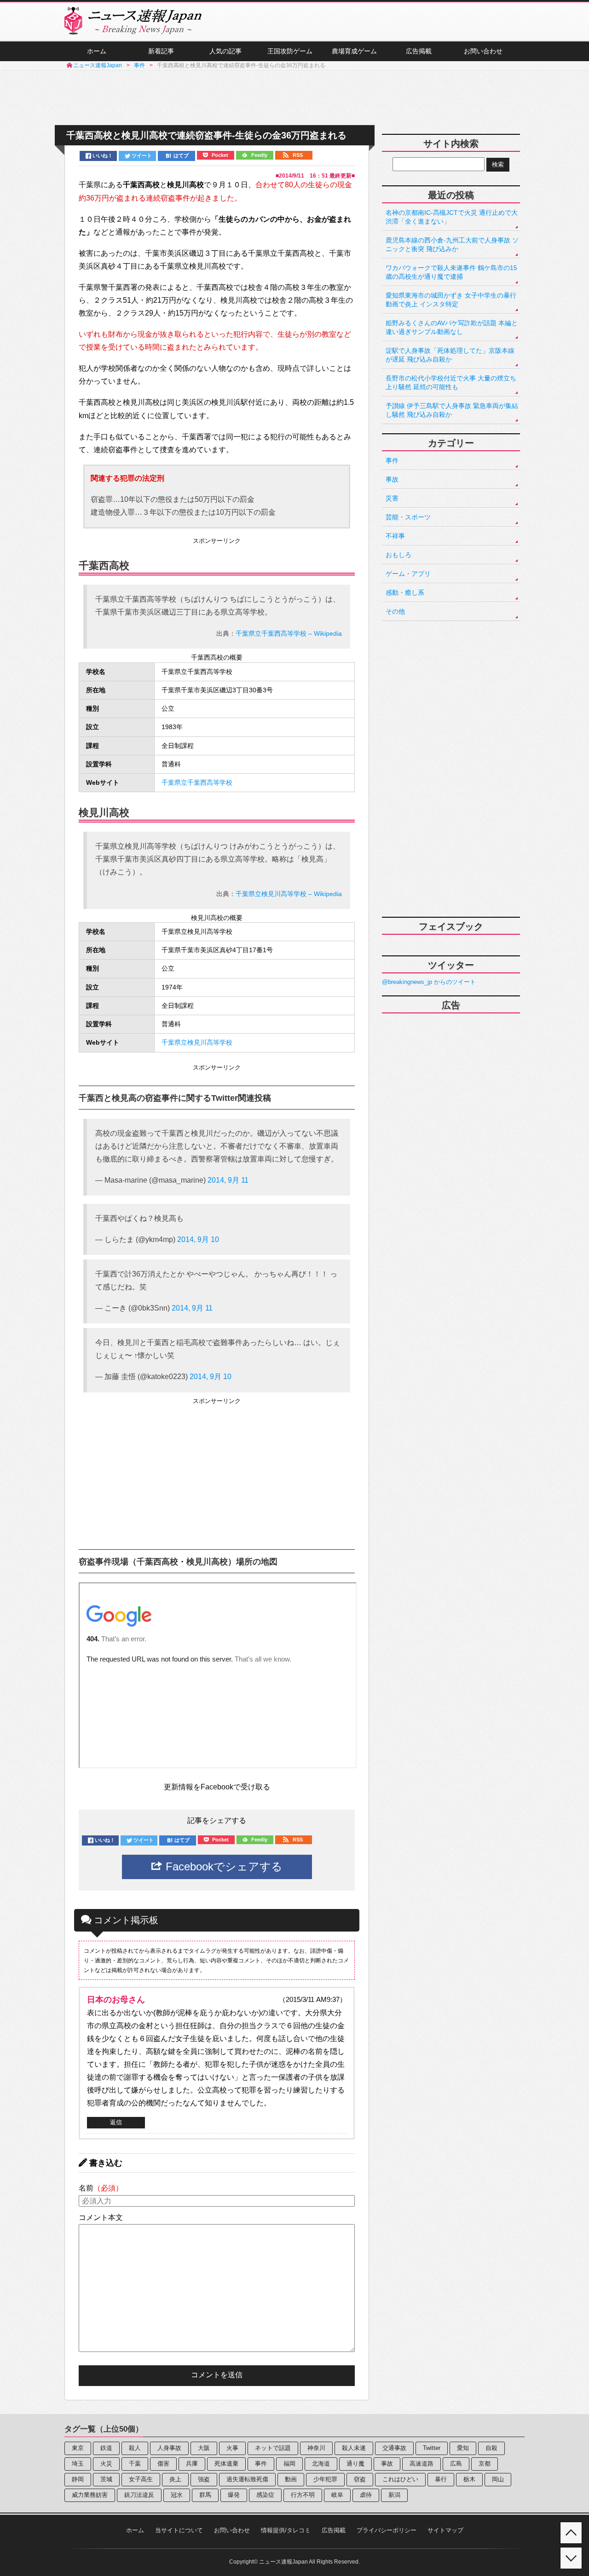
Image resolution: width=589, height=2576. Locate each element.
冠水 (177, 2495)
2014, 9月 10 (198, 1239)
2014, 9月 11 (228, 1180)
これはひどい (400, 2479)
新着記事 (161, 51)
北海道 (321, 2464)
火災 (106, 2464)
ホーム (97, 51)
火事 (232, 2448)
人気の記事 (225, 51)
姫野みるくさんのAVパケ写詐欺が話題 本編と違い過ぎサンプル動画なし (452, 327)
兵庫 (192, 2464)
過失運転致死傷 (247, 2479)
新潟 (394, 2495)
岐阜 (337, 2495)
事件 (392, 460)
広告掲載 (419, 51)
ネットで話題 (273, 2448)
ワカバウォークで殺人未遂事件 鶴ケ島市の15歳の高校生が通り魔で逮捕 (451, 272)
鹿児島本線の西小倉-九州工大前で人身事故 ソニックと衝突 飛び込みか (452, 244)
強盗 (204, 2479)
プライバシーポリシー (387, 2530)
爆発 (234, 2495)
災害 (392, 498)
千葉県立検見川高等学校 (197, 1043)
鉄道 (106, 2448)
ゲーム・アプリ (408, 574)
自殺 (491, 2448)
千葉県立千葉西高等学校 (197, 783)
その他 (395, 611)
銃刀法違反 (139, 2495)
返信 (116, 2122)
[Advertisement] (294, 98)
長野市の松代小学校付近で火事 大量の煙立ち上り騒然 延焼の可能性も (451, 382)
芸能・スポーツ (408, 517)
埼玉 (78, 2464)
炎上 (175, 2479)
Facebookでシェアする (222, 1866)
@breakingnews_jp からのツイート (429, 982)
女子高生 (141, 2479)
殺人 (135, 2448)
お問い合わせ (483, 51)
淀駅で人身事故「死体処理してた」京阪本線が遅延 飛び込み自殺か (450, 355)
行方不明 (303, 2495)
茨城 (106, 2479)
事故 (392, 479)
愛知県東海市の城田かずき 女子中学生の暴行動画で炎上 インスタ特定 (451, 300)
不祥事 (395, 536)
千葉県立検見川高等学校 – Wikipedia (289, 894)
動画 (291, 2479)
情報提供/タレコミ (286, 2530)
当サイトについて (179, 2530)
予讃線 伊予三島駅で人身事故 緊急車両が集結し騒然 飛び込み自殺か (452, 410)
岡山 (498, 2479)
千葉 (135, 2464)
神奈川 (316, 2448)
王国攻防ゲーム (290, 51)
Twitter (432, 2448)
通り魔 (355, 2464)
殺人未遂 (354, 2448)
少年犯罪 (325, 2479)
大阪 (204, 2448)
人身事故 (169, 2448)
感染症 (265, 2495)
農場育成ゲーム (354, 51)
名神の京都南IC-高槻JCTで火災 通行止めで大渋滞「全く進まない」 (452, 217)
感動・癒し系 (405, 592)
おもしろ (398, 555)
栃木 (469, 2479)
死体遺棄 (226, 2464)
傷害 (163, 2464)
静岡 (78, 2479)
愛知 (463, 2448)
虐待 (366, 2495)
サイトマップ (445, 2530)
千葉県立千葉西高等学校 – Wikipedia (289, 633)
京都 (485, 2464)
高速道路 (422, 2464)
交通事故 (394, 2448)
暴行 (441, 2479)
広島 (456, 2464)
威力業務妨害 (90, 2495)
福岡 (289, 2464)
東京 (78, 2448)
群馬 (205, 2495)
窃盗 (360, 2479)
